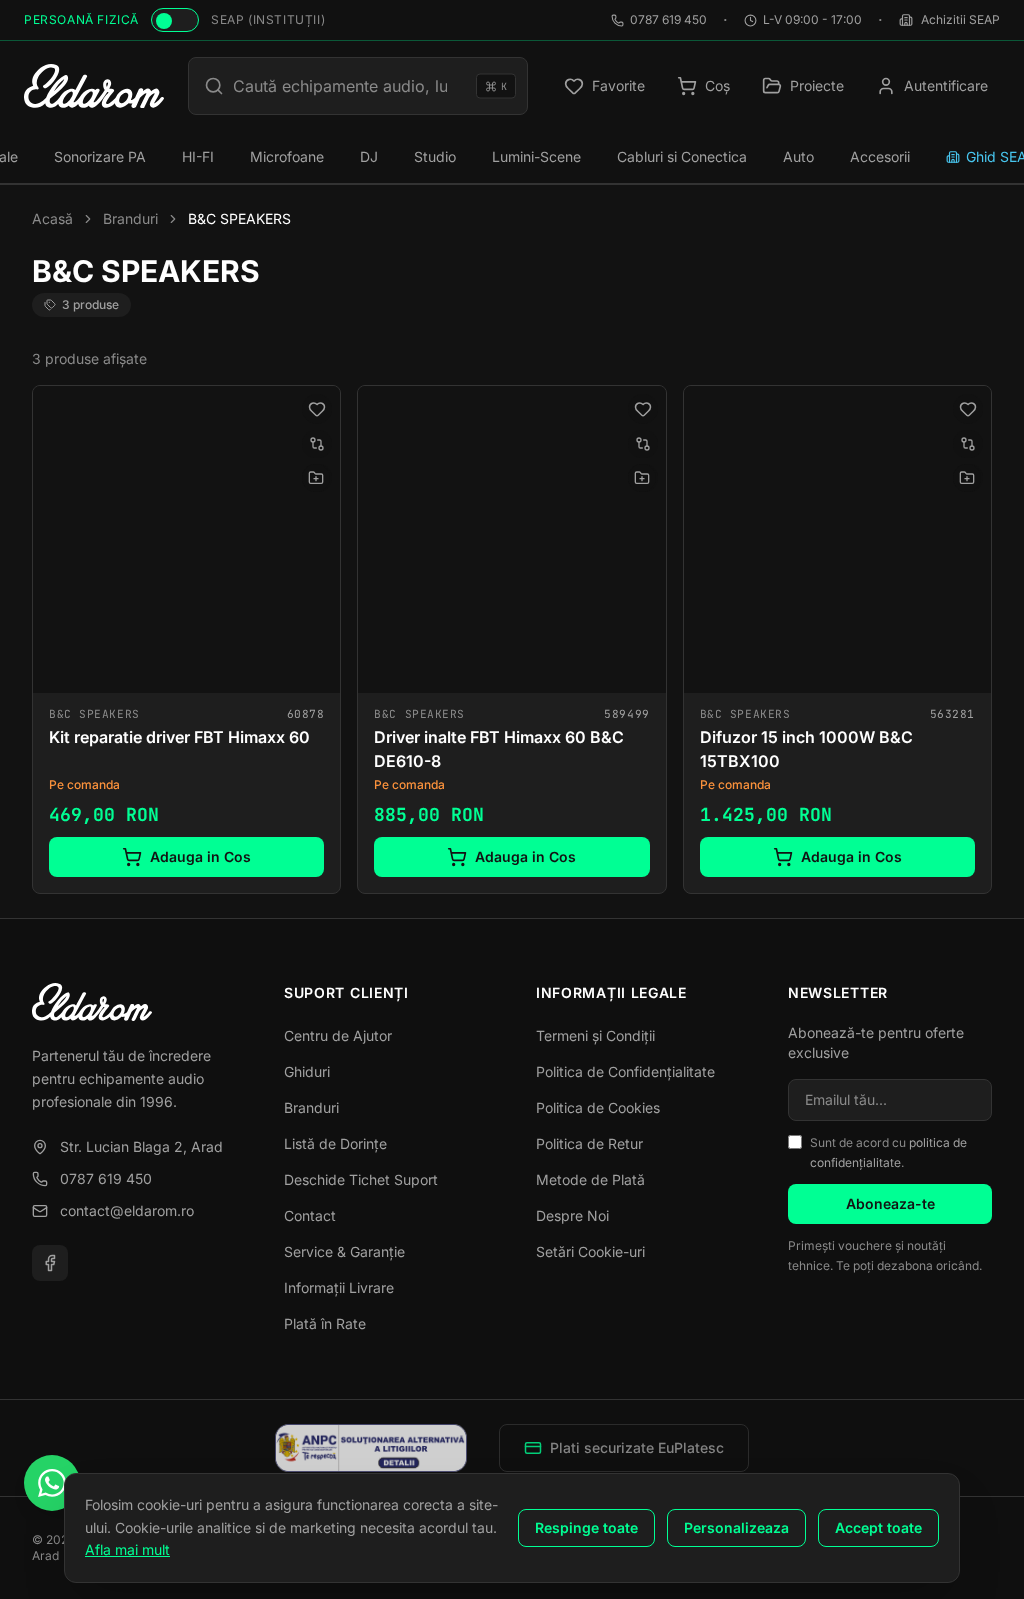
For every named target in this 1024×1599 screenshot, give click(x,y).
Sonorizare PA (100, 156)
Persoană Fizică (81, 19)
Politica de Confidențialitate (625, 1071)
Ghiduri (307, 1071)
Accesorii (880, 156)
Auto (798, 156)
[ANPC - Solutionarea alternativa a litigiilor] (371, 1448)
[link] (186, 639)
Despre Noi (572, 1215)
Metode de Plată (590, 1179)
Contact (310, 1215)
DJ (369, 156)
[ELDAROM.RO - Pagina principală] (134, 1002)
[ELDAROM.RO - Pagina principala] (94, 86)
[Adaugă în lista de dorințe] (317, 409)
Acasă (52, 218)
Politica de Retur (589, 1143)
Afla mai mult (127, 1549)
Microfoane (287, 156)
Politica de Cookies (598, 1107)
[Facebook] (50, 1263)
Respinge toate (586, 1527)
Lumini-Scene (536, 156)
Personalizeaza (736, 1527)
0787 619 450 (668, 19)
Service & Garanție (344, 1251)
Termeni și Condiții (595, 1035)
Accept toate (878, 1527)
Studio (435, 156)
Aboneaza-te (890, 1203)
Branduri (130, 218)
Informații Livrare (339, 1287)
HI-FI (198, 156)
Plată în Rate (325, 1323)
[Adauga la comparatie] (317, 444)
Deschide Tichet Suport (361, 1179)
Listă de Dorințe (335, 1143)
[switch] (175, 20)
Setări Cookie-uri (590, 1251)
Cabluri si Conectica (682, 156)
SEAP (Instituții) (268, 19)
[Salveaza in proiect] (316, 478)
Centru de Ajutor (338, 1035)
